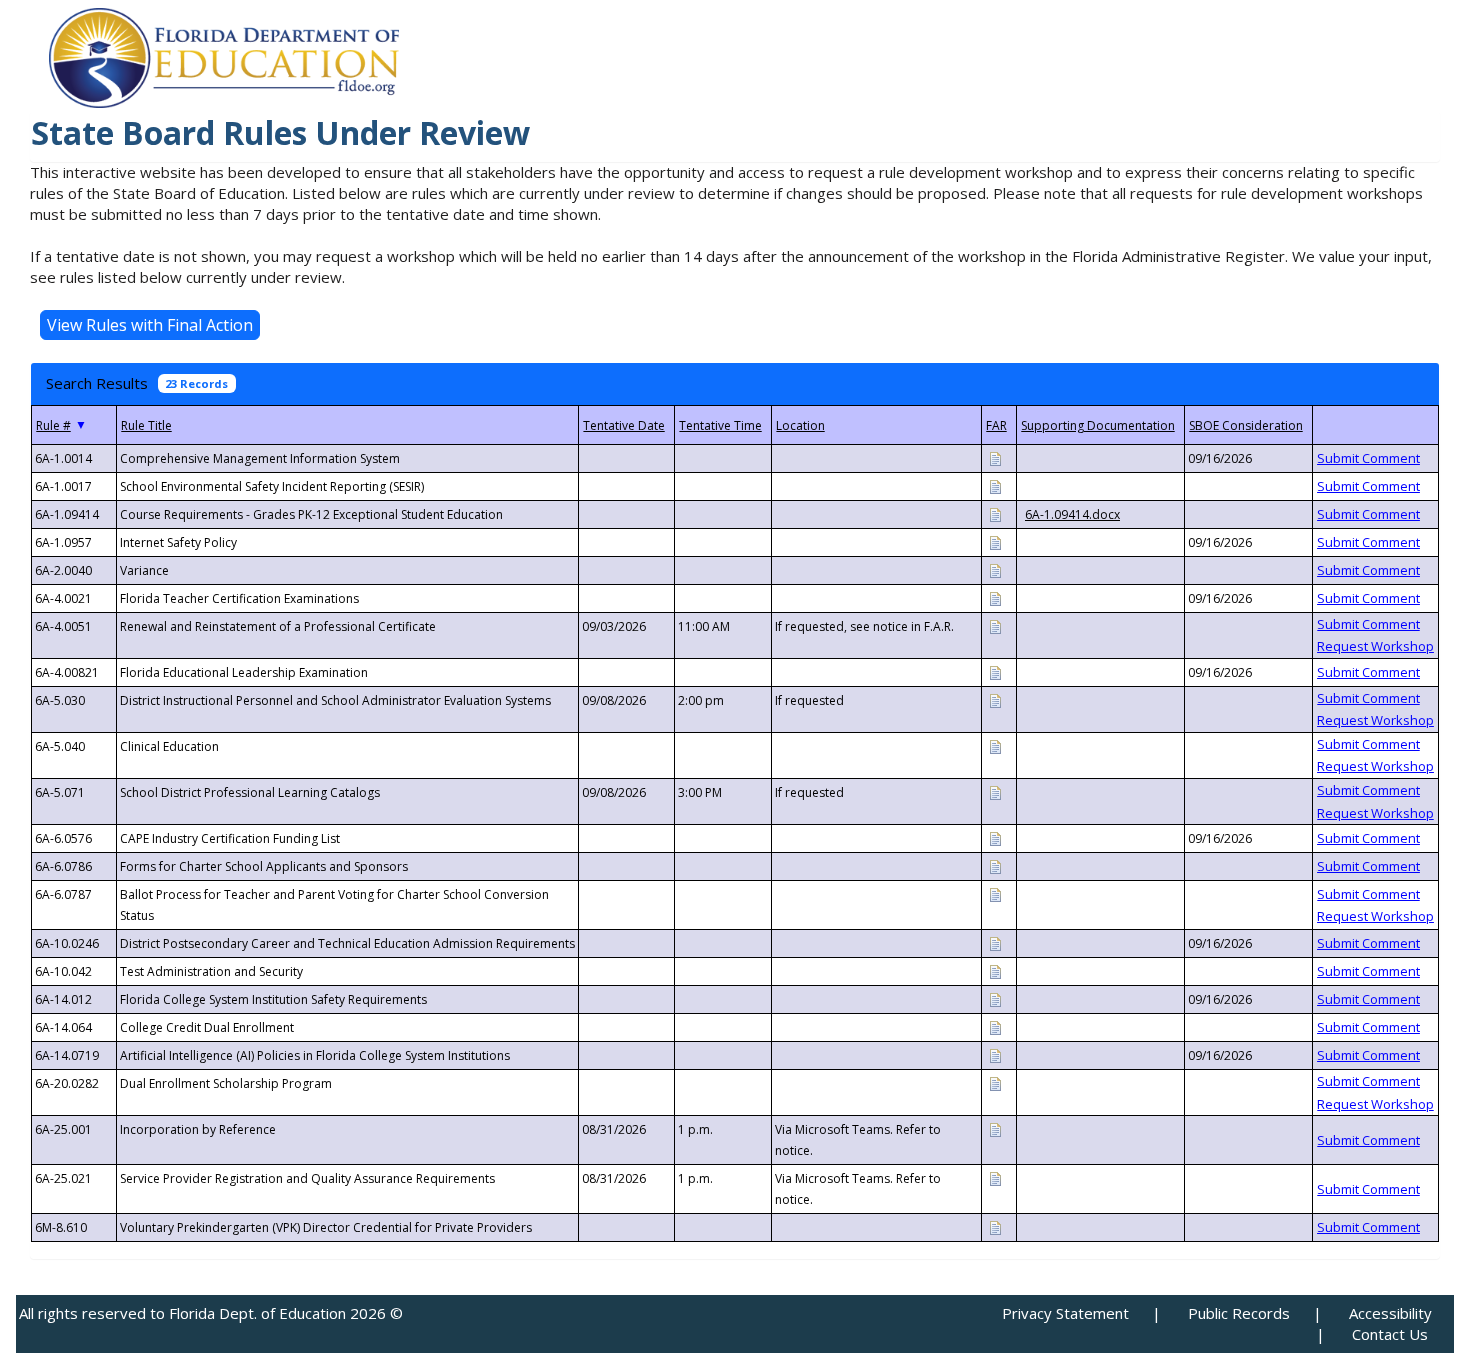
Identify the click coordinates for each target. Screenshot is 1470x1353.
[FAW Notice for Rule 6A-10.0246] (995, 942)
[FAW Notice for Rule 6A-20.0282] (995, 1082)
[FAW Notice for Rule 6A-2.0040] (995, 569)
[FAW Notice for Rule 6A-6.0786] (995, 865)
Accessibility (1390, 1313)
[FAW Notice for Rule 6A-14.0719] (995, 1054)
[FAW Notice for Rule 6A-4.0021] (995, 597)
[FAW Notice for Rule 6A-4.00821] (995, 671)
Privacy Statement (1065, 1313)
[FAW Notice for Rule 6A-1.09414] (995, 513)
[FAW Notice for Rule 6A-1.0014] (995, 457)
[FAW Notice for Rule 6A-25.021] (995, 1177)
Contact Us (1390, 1334)
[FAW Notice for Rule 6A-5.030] (995, 699)
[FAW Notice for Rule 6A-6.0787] (995, 893)
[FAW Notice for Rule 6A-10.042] (995, 970)
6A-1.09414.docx (1072, 514)
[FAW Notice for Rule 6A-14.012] (995, 998)
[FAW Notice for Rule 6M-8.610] (995, 1226)
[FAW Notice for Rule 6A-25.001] (995, 1128)
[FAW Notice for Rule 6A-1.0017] (995, 485)
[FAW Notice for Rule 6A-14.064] (995, 1026)
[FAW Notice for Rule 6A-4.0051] (995, 625)
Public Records (1239, 1313)
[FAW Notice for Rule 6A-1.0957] (995, 541)
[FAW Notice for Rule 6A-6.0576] (995, 837)
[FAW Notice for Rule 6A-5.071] (995, 791)
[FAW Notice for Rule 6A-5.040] (995, 745)
